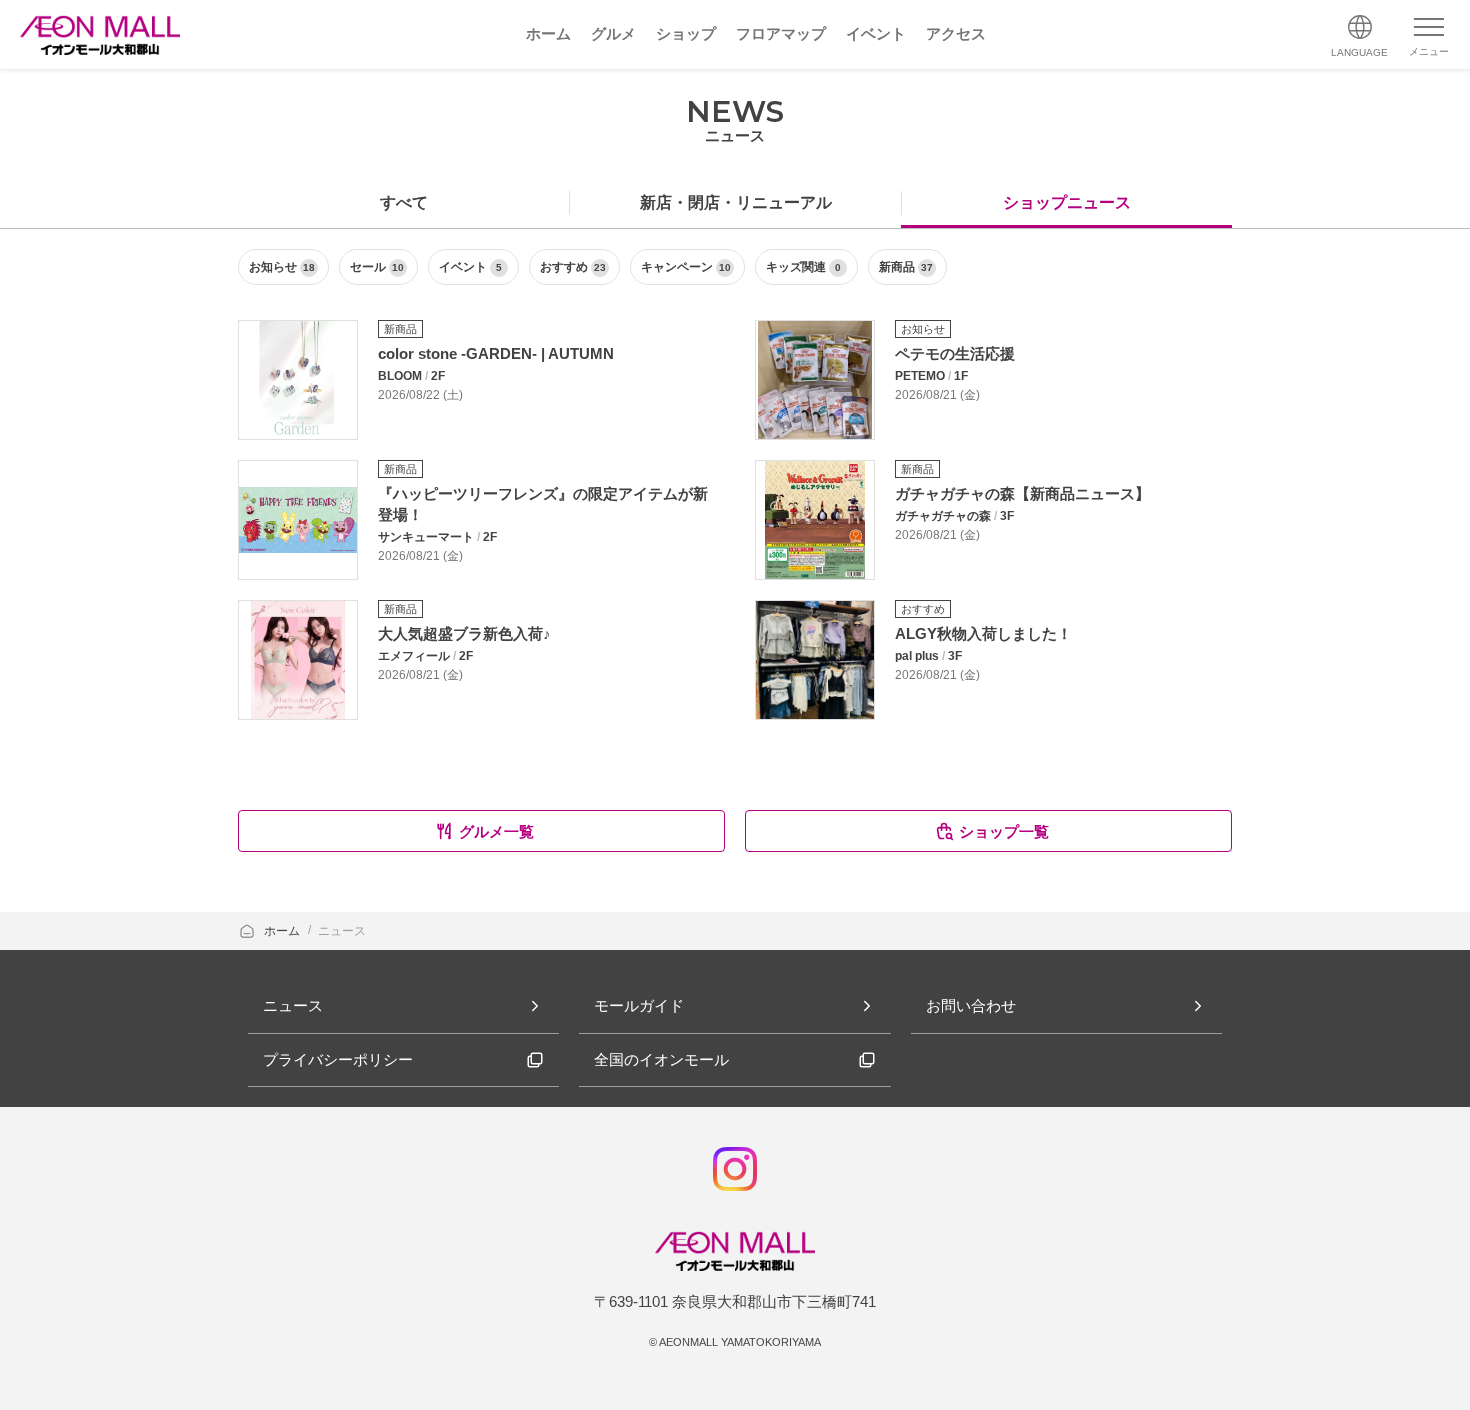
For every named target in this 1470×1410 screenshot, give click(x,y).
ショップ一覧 (1004, 831)
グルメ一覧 (496, 831)
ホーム (283, 931)
